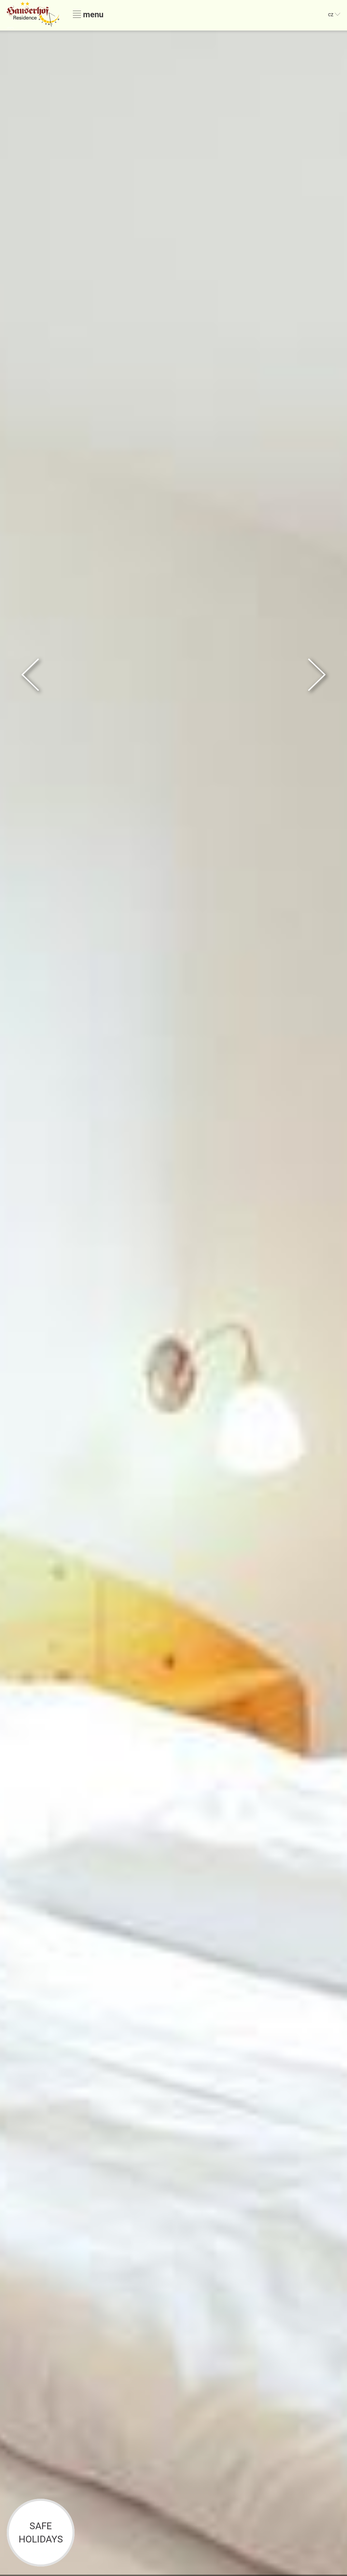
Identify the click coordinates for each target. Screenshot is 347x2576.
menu (92, 14)
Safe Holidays (41, 2533)
